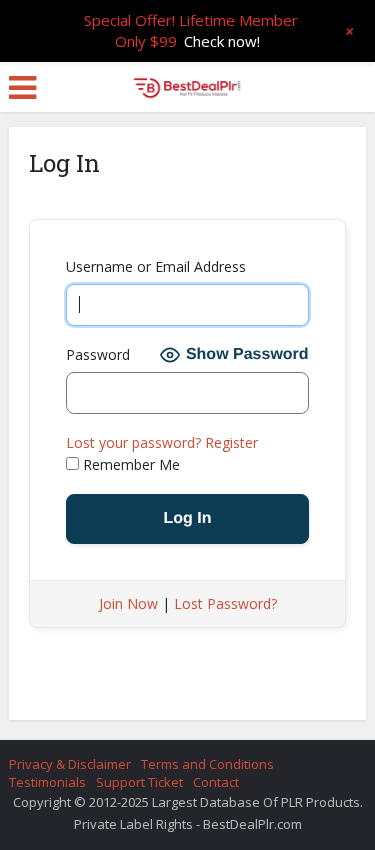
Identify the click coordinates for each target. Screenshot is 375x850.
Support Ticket (139, 782)
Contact (216, 782)
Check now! (222, 41)
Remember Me (129, 464)
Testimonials (47, 782)
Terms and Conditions (207, 764)
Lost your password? (133, 442)
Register (231, 442)
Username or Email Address (156, 266)
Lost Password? (225, 603)
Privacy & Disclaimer (70, 764)
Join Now (128, 603)
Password (98, 354)
